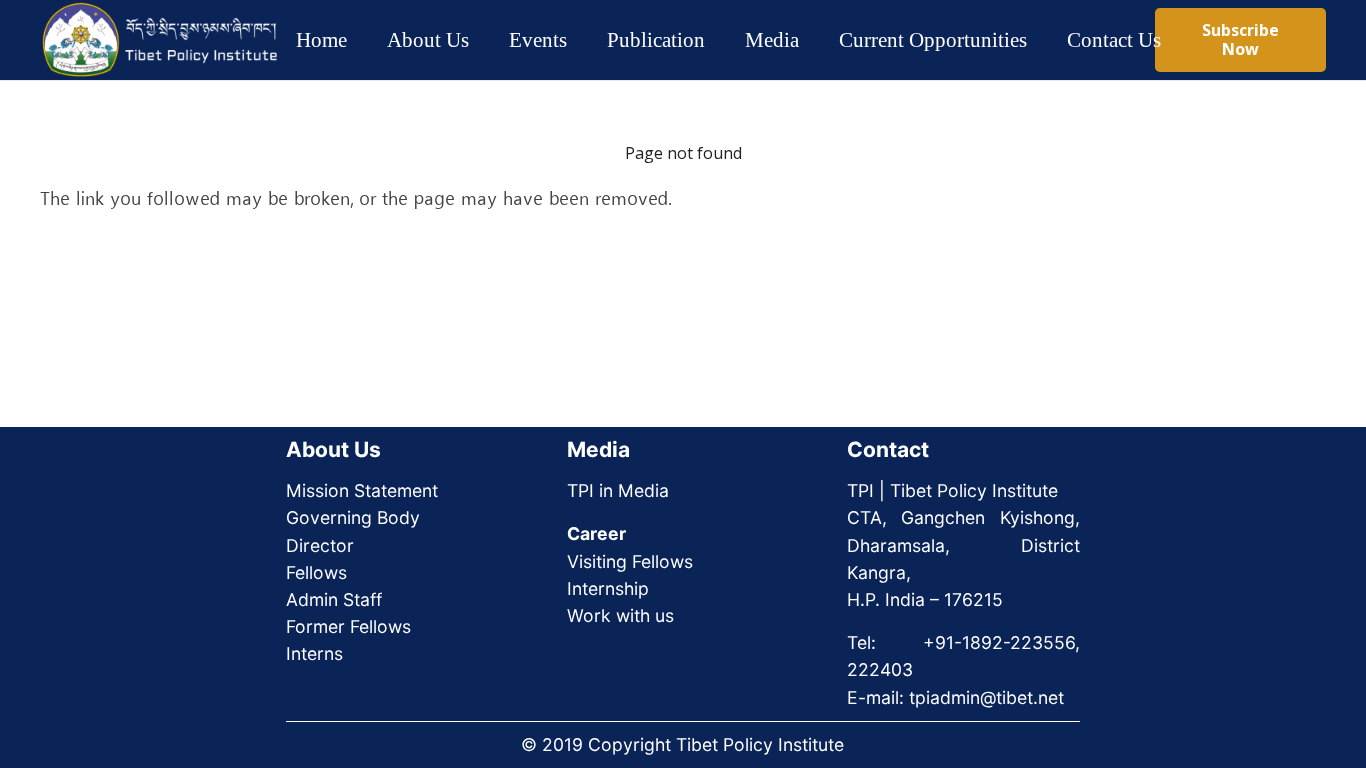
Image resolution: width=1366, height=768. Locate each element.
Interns (314, 653)
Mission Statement (362, 490)
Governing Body (353, 517)
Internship (608, 588)
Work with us (620, 615)
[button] (486, 40)
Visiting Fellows (630, 561)
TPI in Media (618, 490)
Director (320, 545)
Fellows (316, 572)
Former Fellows (348, 626)
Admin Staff (334, 599)
